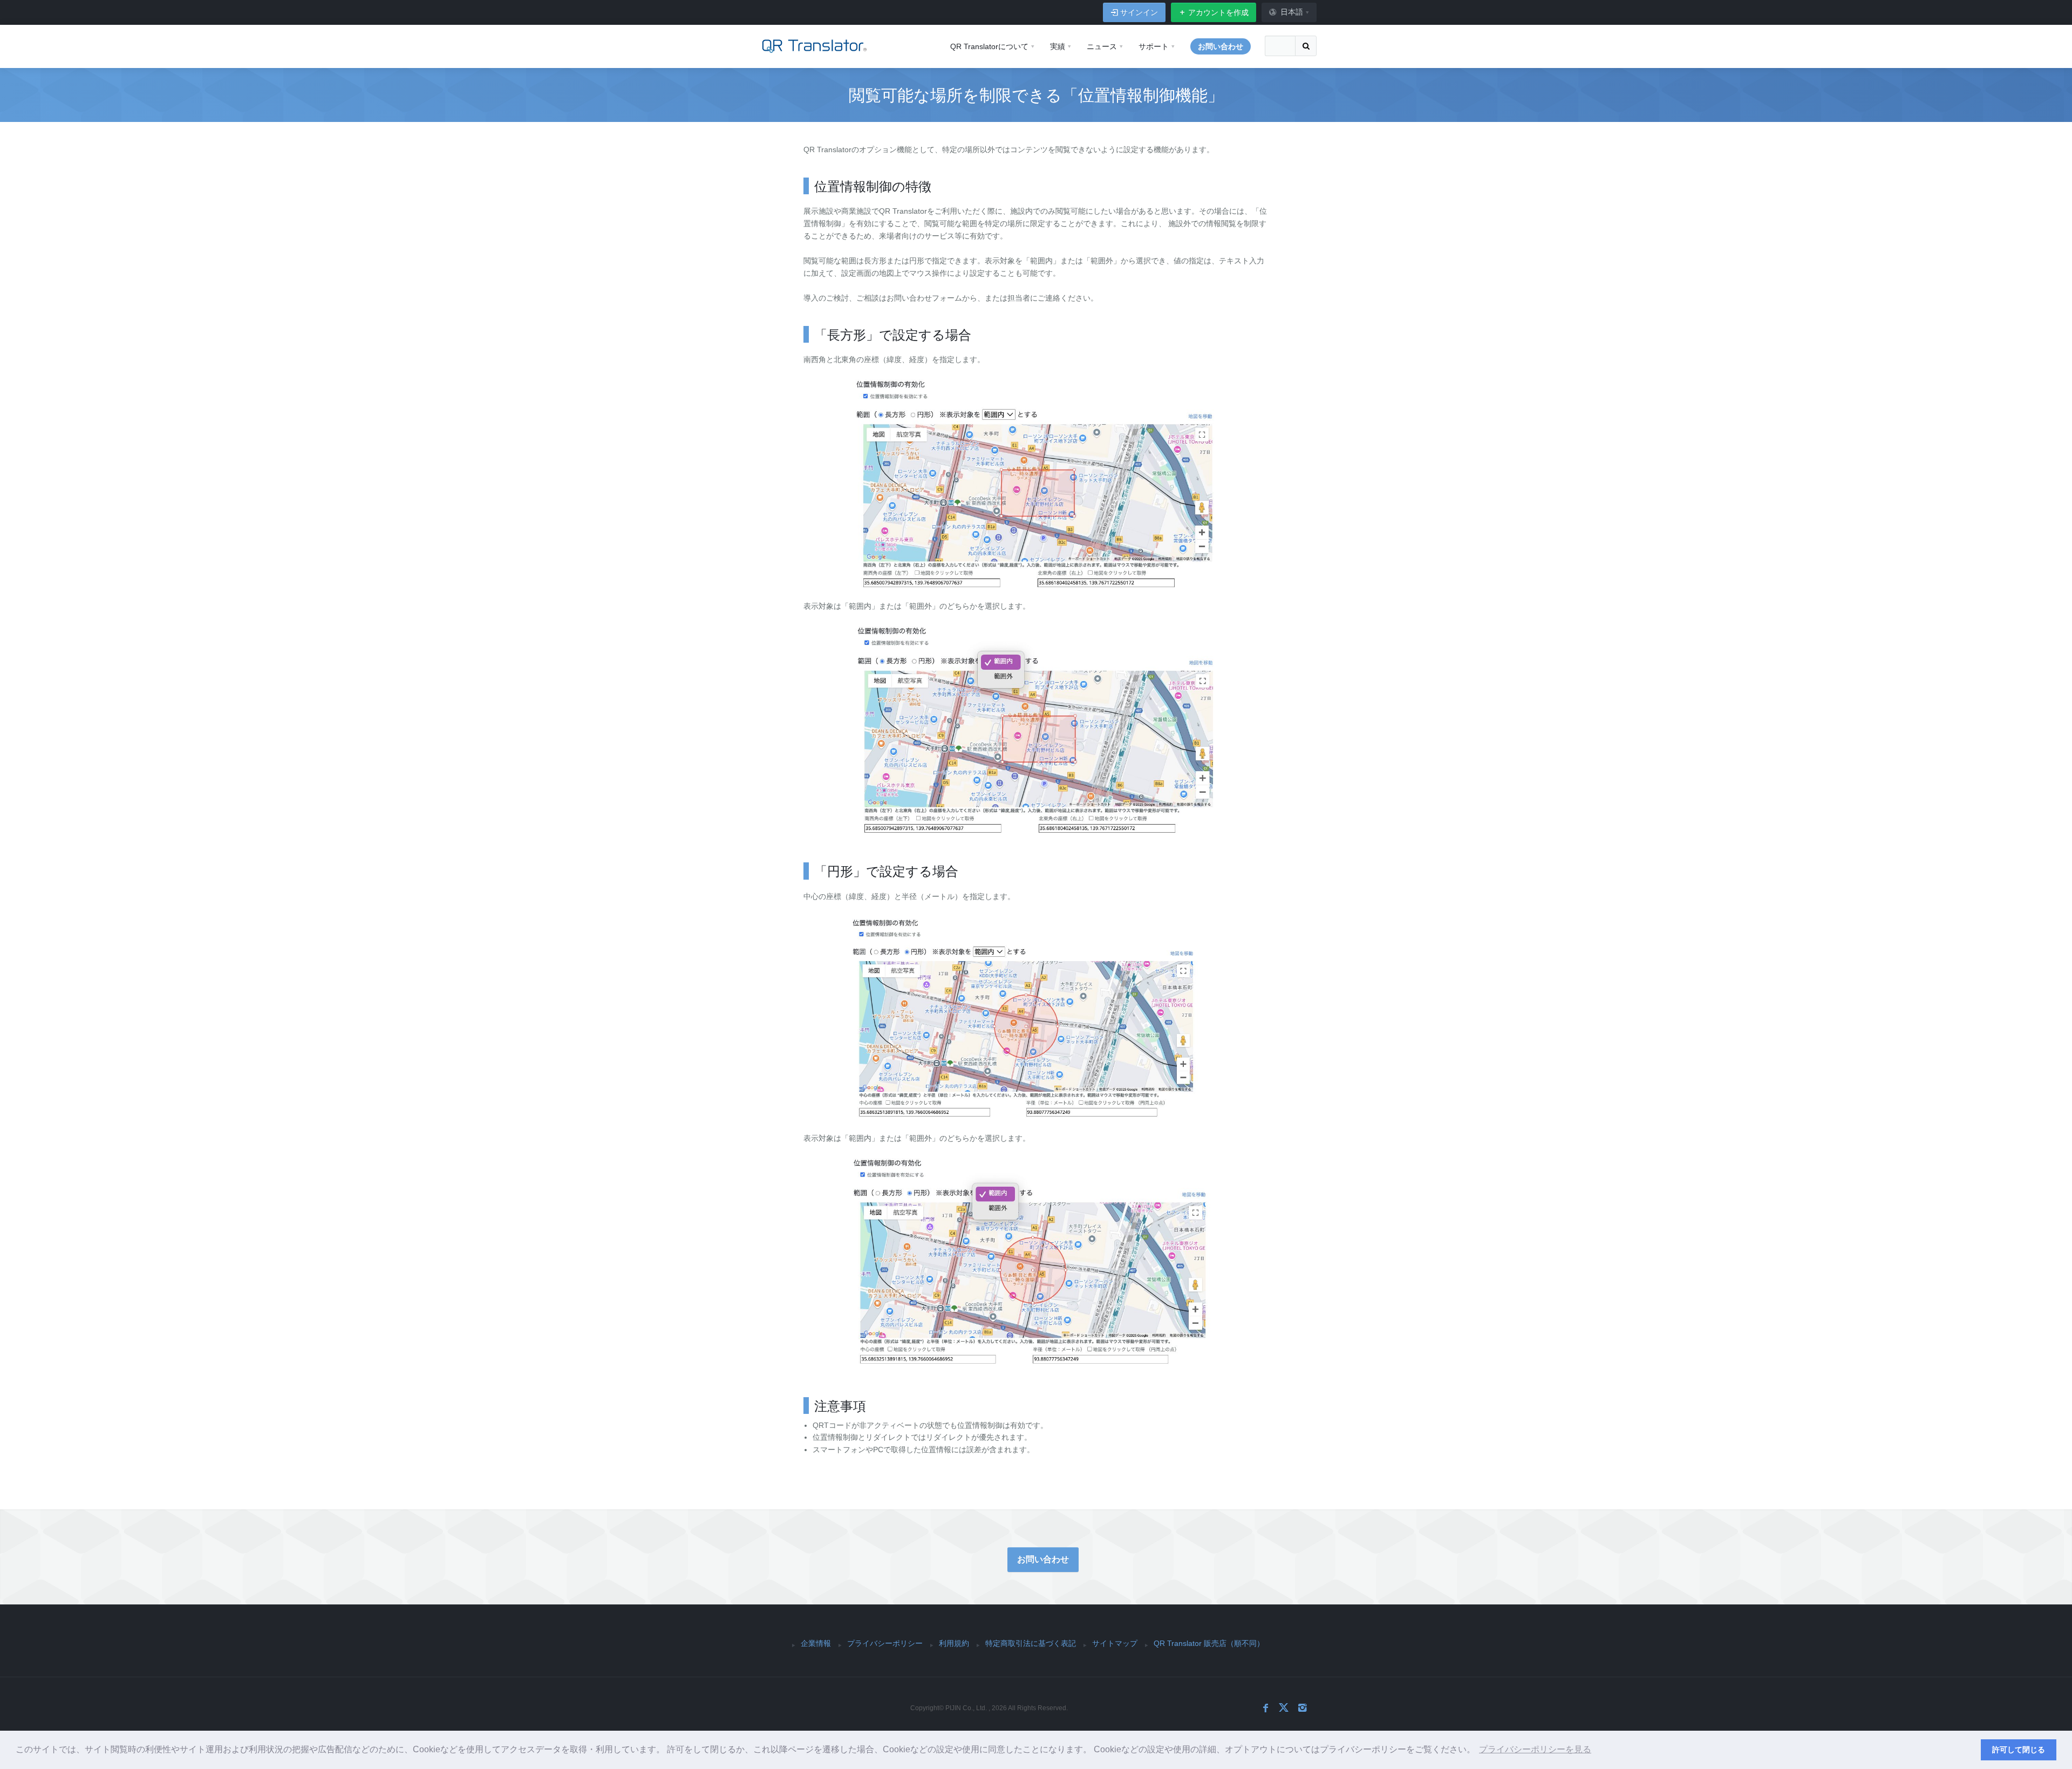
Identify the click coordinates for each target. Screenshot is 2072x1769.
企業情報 (816, 1643)
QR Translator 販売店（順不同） (1209, 1643)
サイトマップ (1115, 1643)
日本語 (1292, 12)
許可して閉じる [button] (2019, 1750)
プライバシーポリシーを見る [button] (1535, 1749)
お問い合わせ (1043, 1559)
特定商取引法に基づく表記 (1031, 1643)
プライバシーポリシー (885, 1643)
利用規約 (954, 1643)
